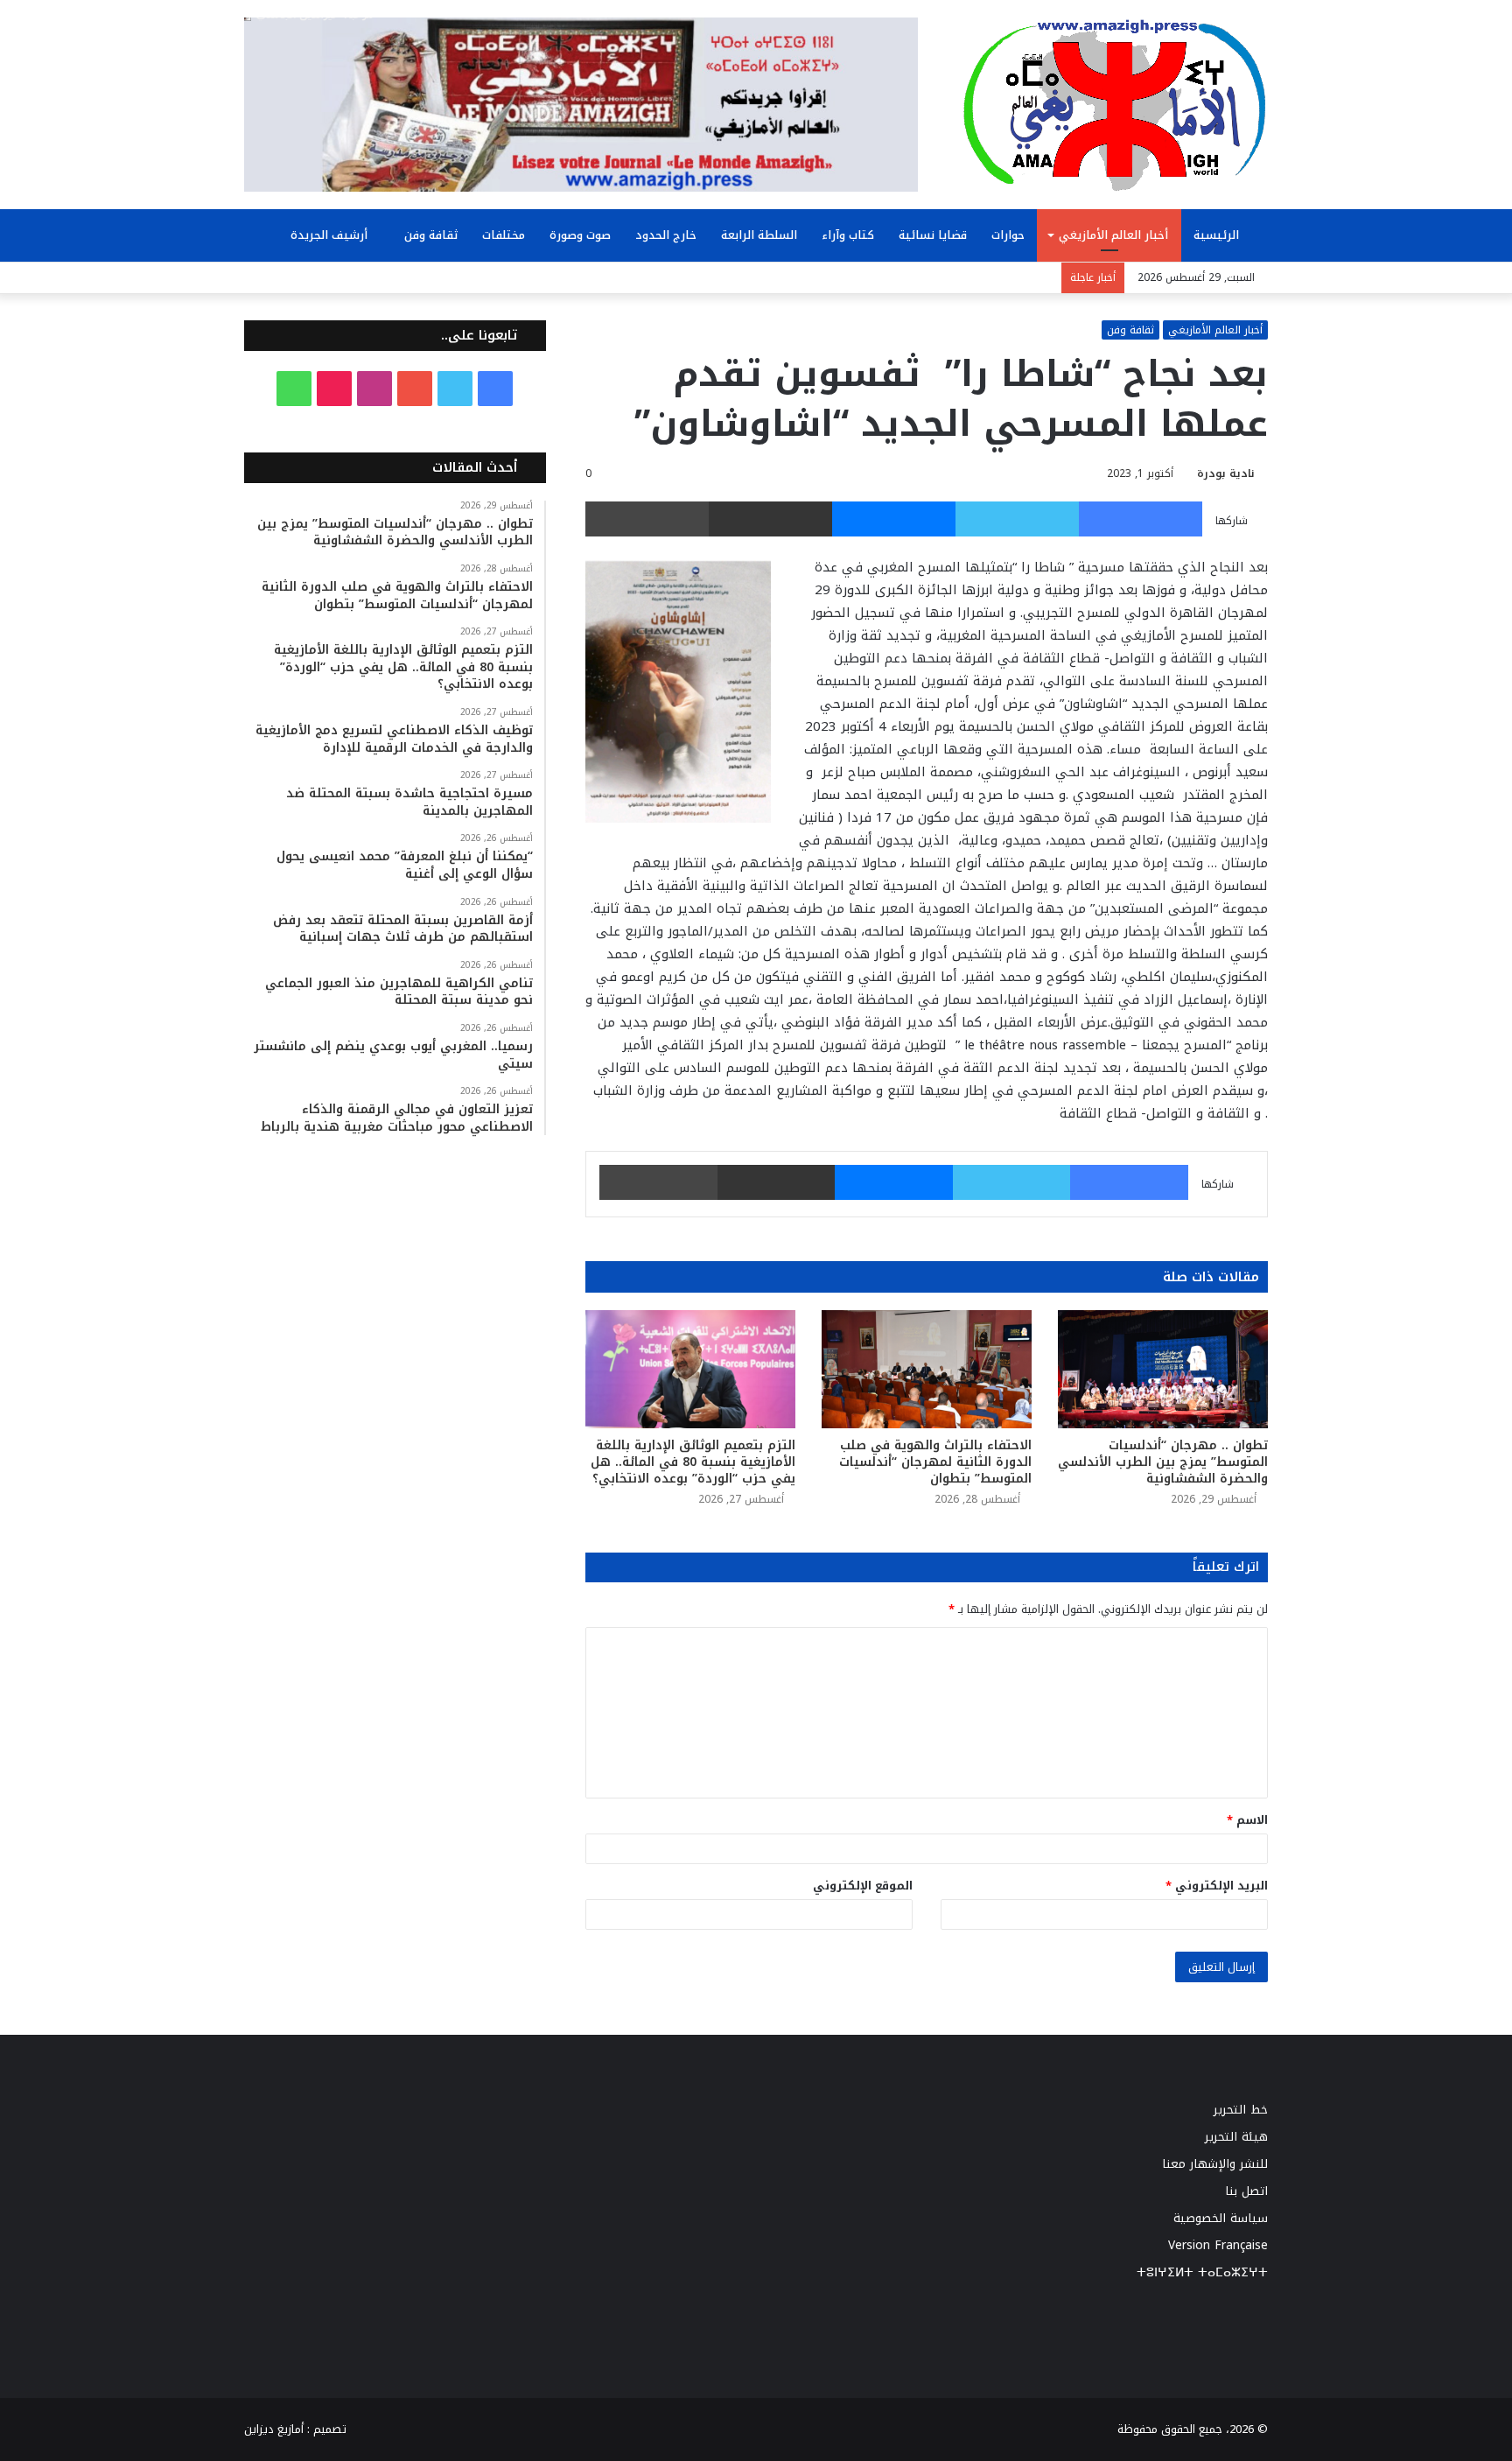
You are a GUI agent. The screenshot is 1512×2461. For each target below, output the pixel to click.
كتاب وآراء (848, 235)
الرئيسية (1218, 235)
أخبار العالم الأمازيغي (1113, 235)
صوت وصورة (580, 235)
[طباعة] (647, 519)
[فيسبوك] (1141, 519)
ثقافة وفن (431, 235)
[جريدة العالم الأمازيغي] (1115, 104)
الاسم (1247, 1820)
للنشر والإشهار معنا (1215, 2164)
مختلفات (504, 235)
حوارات (1008, 235)
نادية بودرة (1226, 473)
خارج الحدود (666, 235)
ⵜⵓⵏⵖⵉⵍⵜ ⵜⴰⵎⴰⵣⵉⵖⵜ (1202, 2272)
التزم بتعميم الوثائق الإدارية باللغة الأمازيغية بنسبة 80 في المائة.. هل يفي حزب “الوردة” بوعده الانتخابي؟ (693, 1462)
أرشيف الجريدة (331, 235)
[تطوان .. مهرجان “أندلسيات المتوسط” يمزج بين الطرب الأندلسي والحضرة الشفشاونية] (1163, 1369)
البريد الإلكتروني (1217, 1886)
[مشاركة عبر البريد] (770, 519)
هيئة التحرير (1236, 2137)
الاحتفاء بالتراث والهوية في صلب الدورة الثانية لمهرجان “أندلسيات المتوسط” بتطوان (935, 1462)
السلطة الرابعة (759, 235)
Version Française (1218, 2245)
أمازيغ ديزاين (274, 2429)
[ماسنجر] (894, 519)
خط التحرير (1241, 2110)
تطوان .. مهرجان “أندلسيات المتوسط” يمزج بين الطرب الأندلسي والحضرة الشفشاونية (1163, 1462)
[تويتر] (1017, 519)
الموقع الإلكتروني (863, 1886)
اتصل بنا (1246, 2191)
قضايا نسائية (933, 235)
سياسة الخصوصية (1221, 2218)
